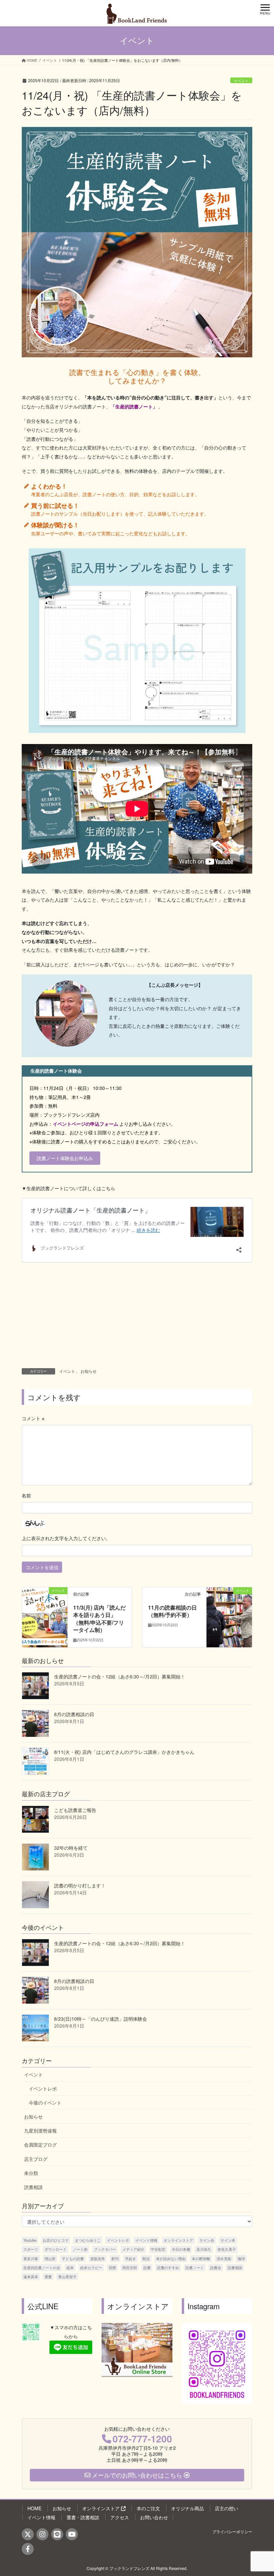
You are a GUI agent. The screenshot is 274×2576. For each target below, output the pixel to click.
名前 (26, 1495)
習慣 (112, 2267)
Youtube (30, 2240)
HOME (34, 2508)
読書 (147, 2267)
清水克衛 (224, 2258)
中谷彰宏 (158, 2249)
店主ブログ (36, 2159)
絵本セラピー (91, 2267)
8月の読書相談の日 (74, 1714)
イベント (241, 80)
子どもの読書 (73, 2258)
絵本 (70, 2267)
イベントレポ (43, 2088)
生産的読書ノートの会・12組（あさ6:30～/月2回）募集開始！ (120, 1676)
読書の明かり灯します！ (80, 1885)
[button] (65, 1158)
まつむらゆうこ (88, 2240)
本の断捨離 (201, 2258)
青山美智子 (67, 2276)
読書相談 (33, 2187)
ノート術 (80, 2249)
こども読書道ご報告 (75, 1810)
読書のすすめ (168, 2267)
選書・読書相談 (83, 2517)
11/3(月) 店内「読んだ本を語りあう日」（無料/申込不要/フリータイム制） (99, 1619)
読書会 (216, 2267)
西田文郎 (130, 2267)
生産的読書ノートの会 (42, 2267)
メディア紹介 (133, 2249)
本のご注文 (148, 2508)
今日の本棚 (181, 2249)
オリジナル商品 (187, 2508)
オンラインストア (178, 2240)
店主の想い (227, 2508)
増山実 (50, 2258)
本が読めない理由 (171, 2258)
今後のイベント (45, 2102)
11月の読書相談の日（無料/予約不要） (172, 1611)
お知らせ (89, 1371)
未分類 (31, 2173)
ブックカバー (105, 2249)
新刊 (115, 2258)
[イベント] (45, 1612)
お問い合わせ (154, 2517)
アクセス (120, 2517)
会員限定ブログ (40, 2145)
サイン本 (228, 2240)
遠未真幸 (31, 2276)
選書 (48, 2276)
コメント (33, 1418)
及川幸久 (204, 2249)
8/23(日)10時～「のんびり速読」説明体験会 (101, 2019)
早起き (130, 2258)
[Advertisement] (137, 1318)
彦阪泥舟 (98, 2258)
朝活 (146, 2258)
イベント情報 (146, 2240)
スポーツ (31, 2249)
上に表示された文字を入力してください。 (66, 1538)
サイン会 (207, 2240)
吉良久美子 (227, 2249)
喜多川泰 (31, 2258)
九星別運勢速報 (40, 2131)
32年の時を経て (71, 1848)
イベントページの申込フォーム (86, 1124)
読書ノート (195, 2267)
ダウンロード (55, 2249)
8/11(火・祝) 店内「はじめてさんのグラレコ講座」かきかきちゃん (124, 1752)
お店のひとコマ (56, 2240)
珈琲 (241, 2258)
